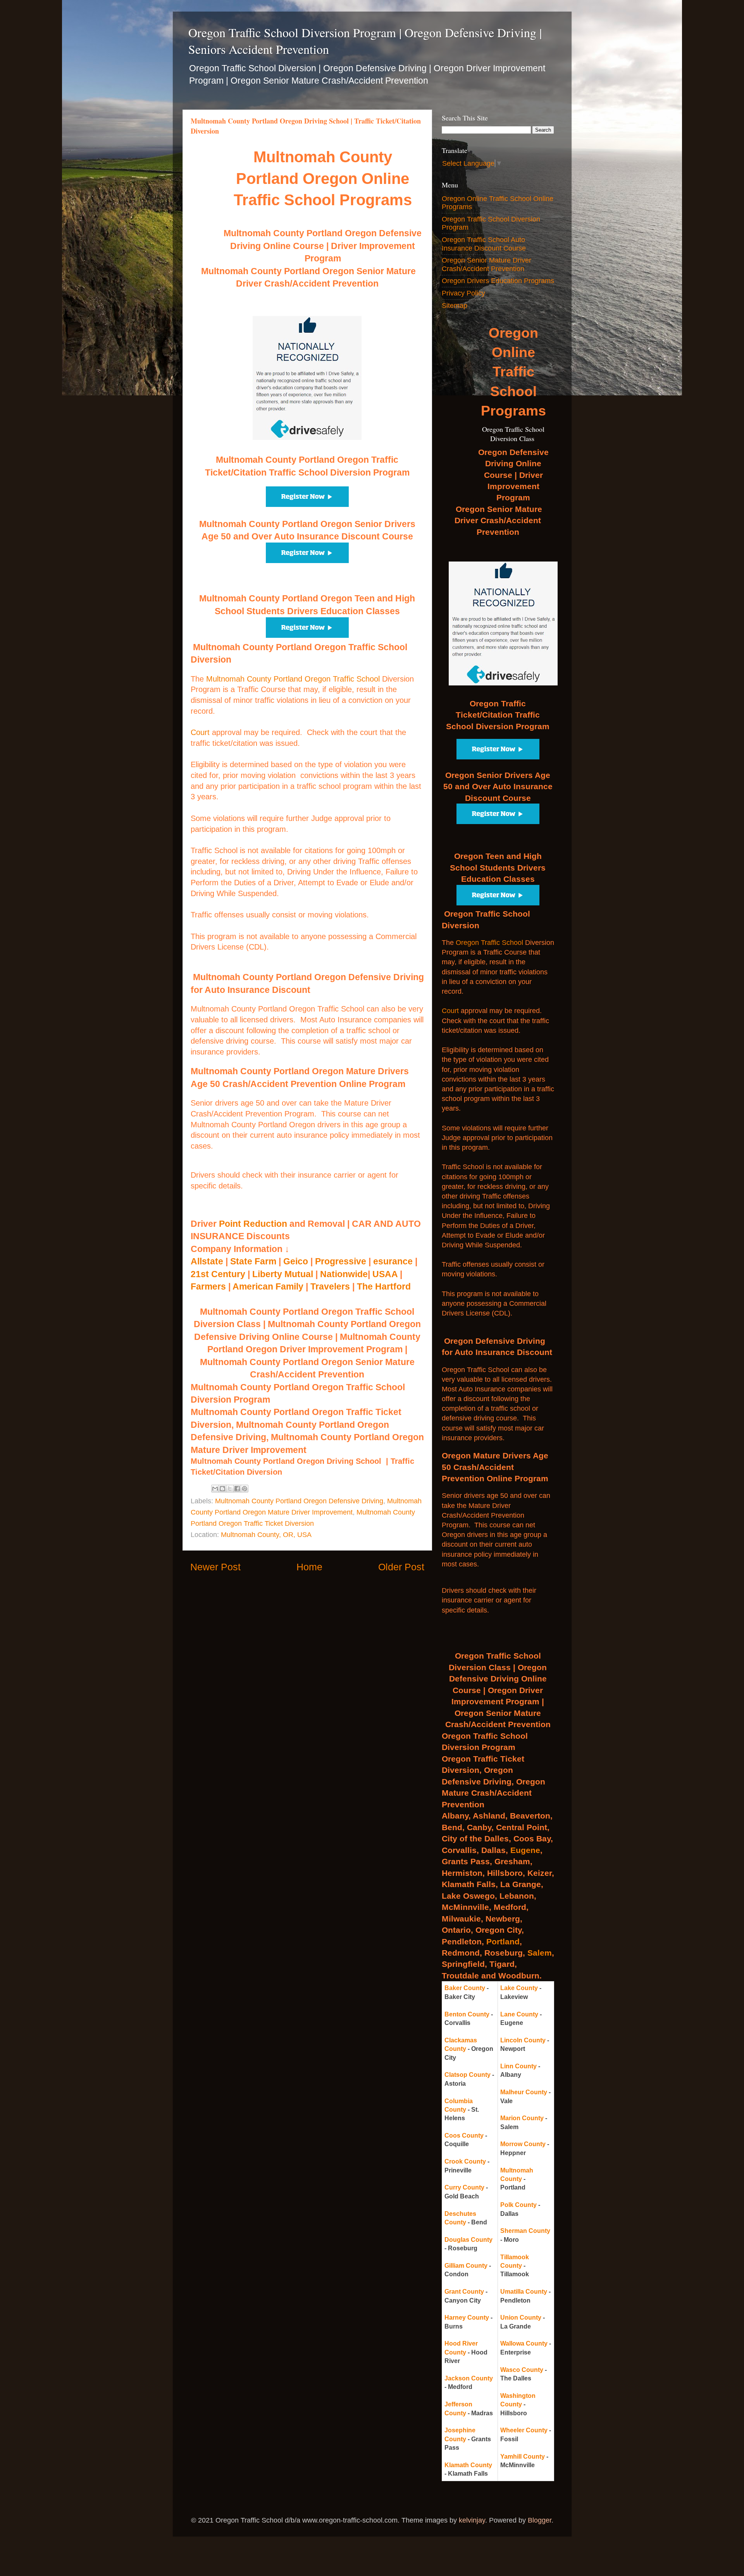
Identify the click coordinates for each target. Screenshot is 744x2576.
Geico (296, 1261)
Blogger (540, 2520)
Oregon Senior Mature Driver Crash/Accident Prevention (487, 264)
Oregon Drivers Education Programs (498, 281)
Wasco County (522, 2370)
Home (309, 1567)
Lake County (519, 1988)
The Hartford (384, 1286)
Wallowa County (524, 2343)
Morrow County (523, 2144)
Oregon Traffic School (489, 943)
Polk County (518, 2205)
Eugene (525, 1850)
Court (200, 732)
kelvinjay (472, 2520)
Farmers (208, 1286)
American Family (268, 1286)
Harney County (467, 2318)
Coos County (464, 2136)
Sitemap (455, 306)
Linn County (518, 2066)
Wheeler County (524, 2430)
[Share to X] (230, 1489)
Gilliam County (466, 2266)
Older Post (401, 1567)
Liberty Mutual (283, 1274)
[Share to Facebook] (237, 1489)
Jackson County (469, 2378)
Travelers (330, 1286)
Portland (503, 1941)
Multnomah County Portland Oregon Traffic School (293, 679)
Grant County (464, 2292)
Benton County (467, 2014)
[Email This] (215, 1489)
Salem (540, 1953)
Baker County (465, 1988)
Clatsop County (468, 2075)
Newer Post (215, 1567)
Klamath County (468, 2465)
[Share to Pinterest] (245, 1489)
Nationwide (344, 1274)
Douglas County (468, 2240)
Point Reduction (253, 1224)
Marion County (522, 2118)
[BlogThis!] (222, 1489)
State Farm (253, 1261)
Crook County (465, 2161)
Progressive (341, 1261)
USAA (385, 1274)
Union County (521, 2318)
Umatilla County (524, 2292)
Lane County (519, 2014)
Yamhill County (523, 2457)
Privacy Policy (463, 293)
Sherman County (525, 2231)
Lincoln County (523, 2040)
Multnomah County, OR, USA (266, 1535)
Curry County (464, 2187)
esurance (393, 1261)
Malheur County (524, 2092)
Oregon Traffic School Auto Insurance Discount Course (484, 244)
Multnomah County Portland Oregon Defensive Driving (299, 1501)
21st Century (218, 1274)
